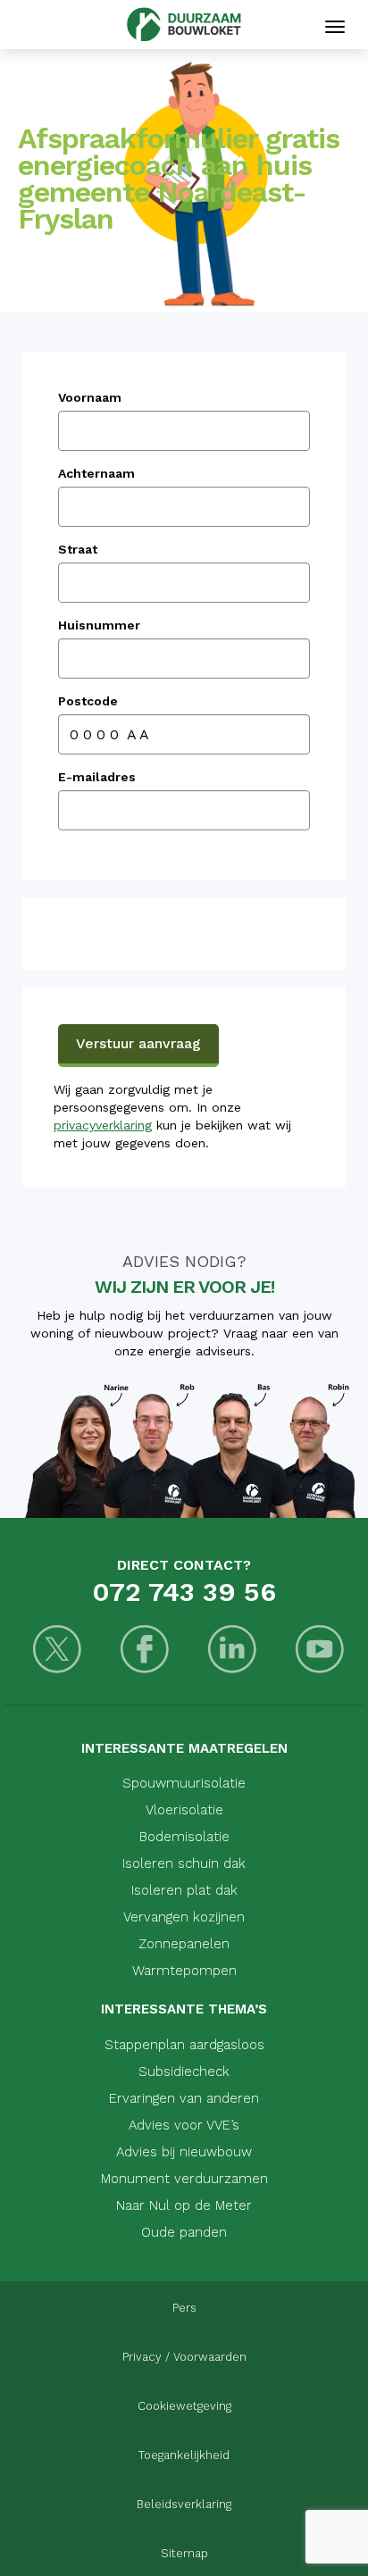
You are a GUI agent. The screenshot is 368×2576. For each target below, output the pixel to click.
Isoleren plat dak (184, 1890)
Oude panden (184, 2232)
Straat (78, 549)
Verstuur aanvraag (138, 1043)
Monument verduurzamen (184, 2179)
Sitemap (184, 2553)
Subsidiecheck (184, 2072)
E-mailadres (97, 777)
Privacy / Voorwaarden (184, 2357)
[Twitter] (57, 1651)
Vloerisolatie (184, 1810)
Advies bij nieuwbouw (184, 2152)
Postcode (88, 701)
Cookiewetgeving (184, 2406)
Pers (184, 2308)
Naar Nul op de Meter (184, 2205)
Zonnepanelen (184, 1944)
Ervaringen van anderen (184, 2098)
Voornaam (90, 397)
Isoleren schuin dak (184, 1863)
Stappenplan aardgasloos (184, 2045)
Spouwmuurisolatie (184, 1783)
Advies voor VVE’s (184, 2125)
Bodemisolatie (184, 1837)
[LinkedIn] (232, 1651)
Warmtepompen (184, 1971)
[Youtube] (320, 1651)
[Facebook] (145, 1651)
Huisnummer (99, 625)
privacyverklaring (103, 1125)
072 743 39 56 (184, 1592)
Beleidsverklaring (184, 2504)
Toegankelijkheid (184, 2455)
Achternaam (96, 473)
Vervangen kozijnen (184, 1917)
